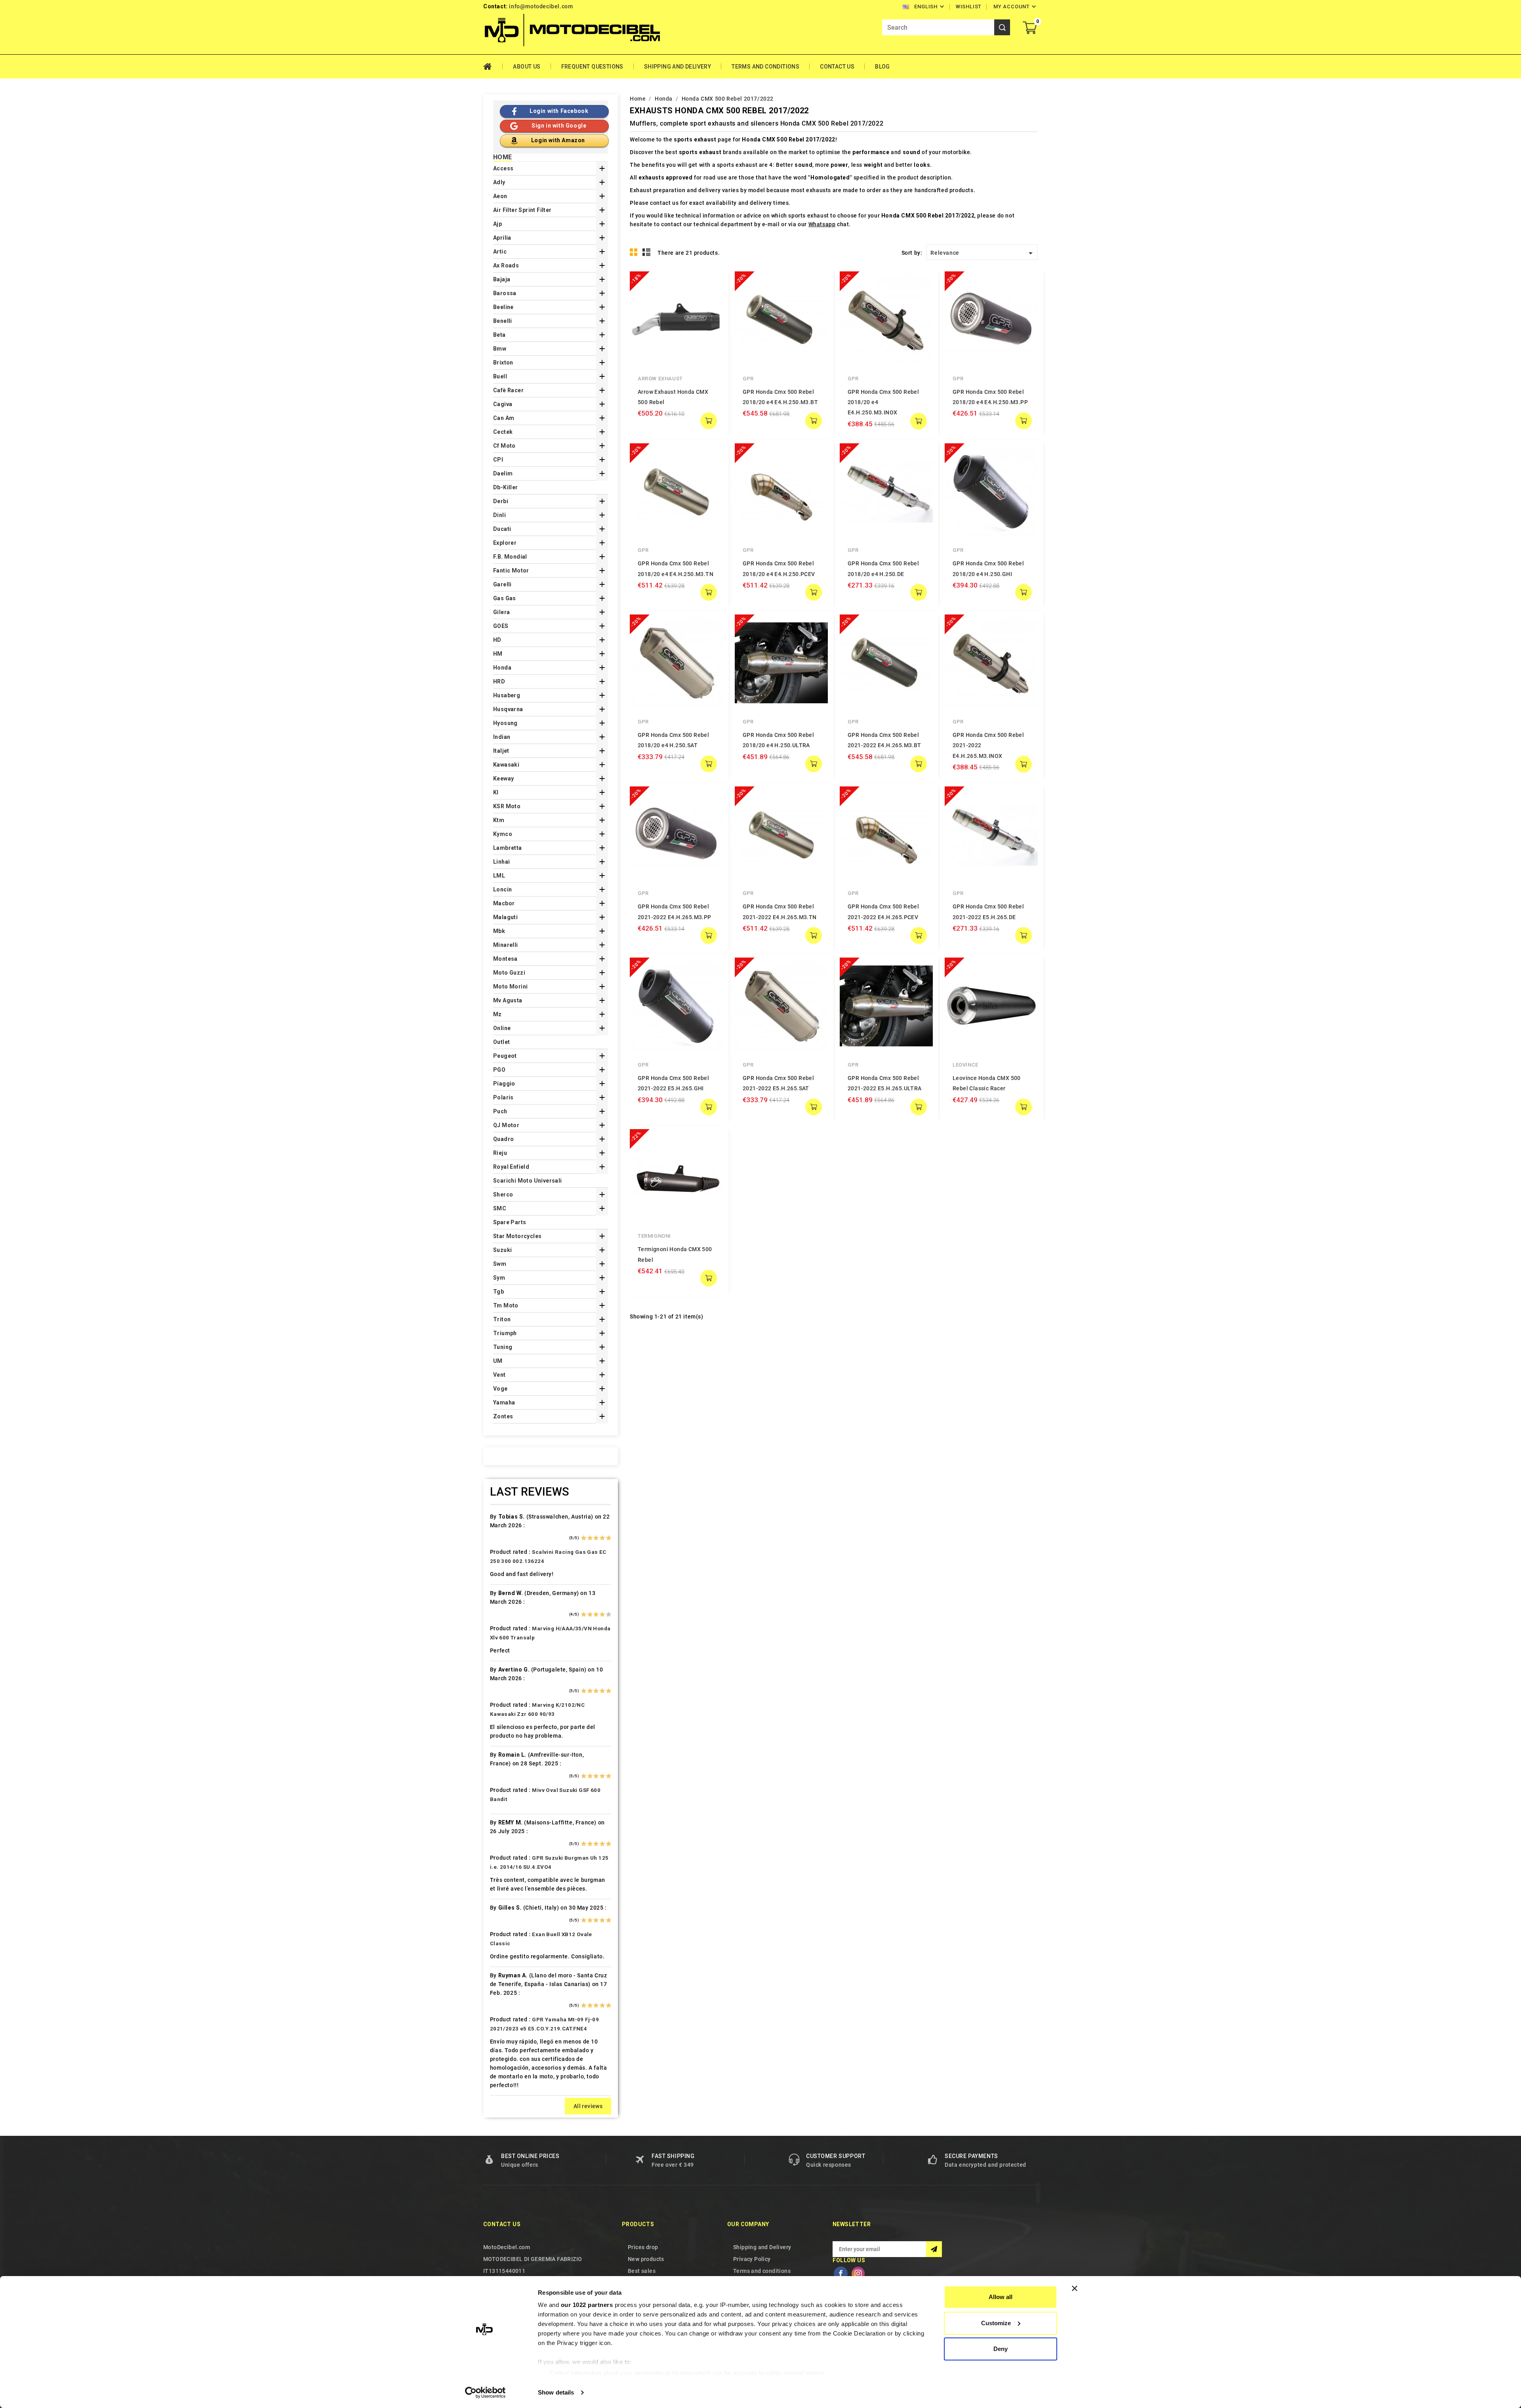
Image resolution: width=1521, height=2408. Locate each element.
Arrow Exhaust (660, 379)
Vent (499, 1375)
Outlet (501, 1042)
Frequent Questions (592, 67)
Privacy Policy (752, 2259)
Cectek (503, 432)
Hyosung (505, 723)
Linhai (501, 862)
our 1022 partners (587, 2305)
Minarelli (506, 945)
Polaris (503, 1097)
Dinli (499, 515)
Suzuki (502, 1250)
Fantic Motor (511, 571)
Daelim (503, 473)
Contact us (502, 2224)
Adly (499, 182)
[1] (584, 1538)
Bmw (500, 349)
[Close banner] (1075, 2288)
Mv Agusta (508, 1000)
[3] (596, 1538)
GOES (501, 626)
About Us (527, 67)
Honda (502, 668)
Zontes (503, 1416)
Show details (556, 2392)
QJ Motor (506, 1125)
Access (503, 168)
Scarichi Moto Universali (528, 1181)
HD (497, 640)
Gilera (501, 612)
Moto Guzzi (509, 973)
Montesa (505, 959)
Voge (500, 1389)
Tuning (503, 1347)
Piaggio (504, 1084)
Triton (502, 1319)
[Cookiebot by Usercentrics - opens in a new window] (485, 2393)
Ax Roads (506, 265)
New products (646, 2259)
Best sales (642, 2271)
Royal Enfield (511, 1167)
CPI (498, 460)
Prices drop (643, 2247)
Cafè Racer (508, 390)
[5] (609, 1538)
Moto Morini (510, 986)
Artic (500, 252)
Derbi (501, 501)
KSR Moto (507, 806)
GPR (748, 379)
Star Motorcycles (517, 1236)
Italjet (501, 751)
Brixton (503, 363)
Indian (502, 737)
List (647, 252)
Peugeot (505, 1056)
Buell (500, 376)
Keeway (503, 778)
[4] (602, 1538)
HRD (499, 681)
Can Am (504, 418)
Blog (882, 67)
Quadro (503, 1139)
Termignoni (654, 1236)
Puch (500, 1111)
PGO (499, 1070)
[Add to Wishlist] (711, 299)
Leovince (965, 1065)
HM (498, 654)
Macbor (504, 903)
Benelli (503, 321)
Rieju (500, 1153)
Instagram (858, 2273)
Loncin (502, 889)
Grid (634, 252)
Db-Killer (506, 487)
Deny (1001, 2349)
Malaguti (505, 917)
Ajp (497, 224)
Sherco (503, 1194)
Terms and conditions (765, 67)
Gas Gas (505, 598)
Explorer (505, 543)
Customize (996, 2323)
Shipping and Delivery (678, 67)
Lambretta (508, 848)
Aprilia (502, 238)
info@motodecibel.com (541, 6)
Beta (499, 335)
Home (493, 67)
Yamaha (504, 1402)
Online (502, 1028)
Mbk (499, 931)
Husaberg (507, 695)
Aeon (500, 196)
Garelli (502, 584)
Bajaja (502, 279)
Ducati (502, 529)
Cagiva (503, 404)
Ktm (499, 820)
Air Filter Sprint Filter (522, 210)
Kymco (503, 834)
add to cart (709, 421)
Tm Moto (506, 1305)
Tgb (498, 1292)
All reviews (588, 2106)
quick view (711, 283)
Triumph (505, 1333)
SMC (500, 1208)
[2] (590, 1538)
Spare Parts (510, 1222)
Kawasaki (506, 765)
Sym (499, 1278)
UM (498, 1361)
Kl (496, 792)
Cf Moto (504, 446)
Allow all (1001, 2297)
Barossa (505, 293)
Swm (500, 1264)
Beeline (503, 307)
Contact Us (837, 67)
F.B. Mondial (510, 557)
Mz (497, 1014)
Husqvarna (508, 709)
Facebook (841, 2273)
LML (499, 876)
